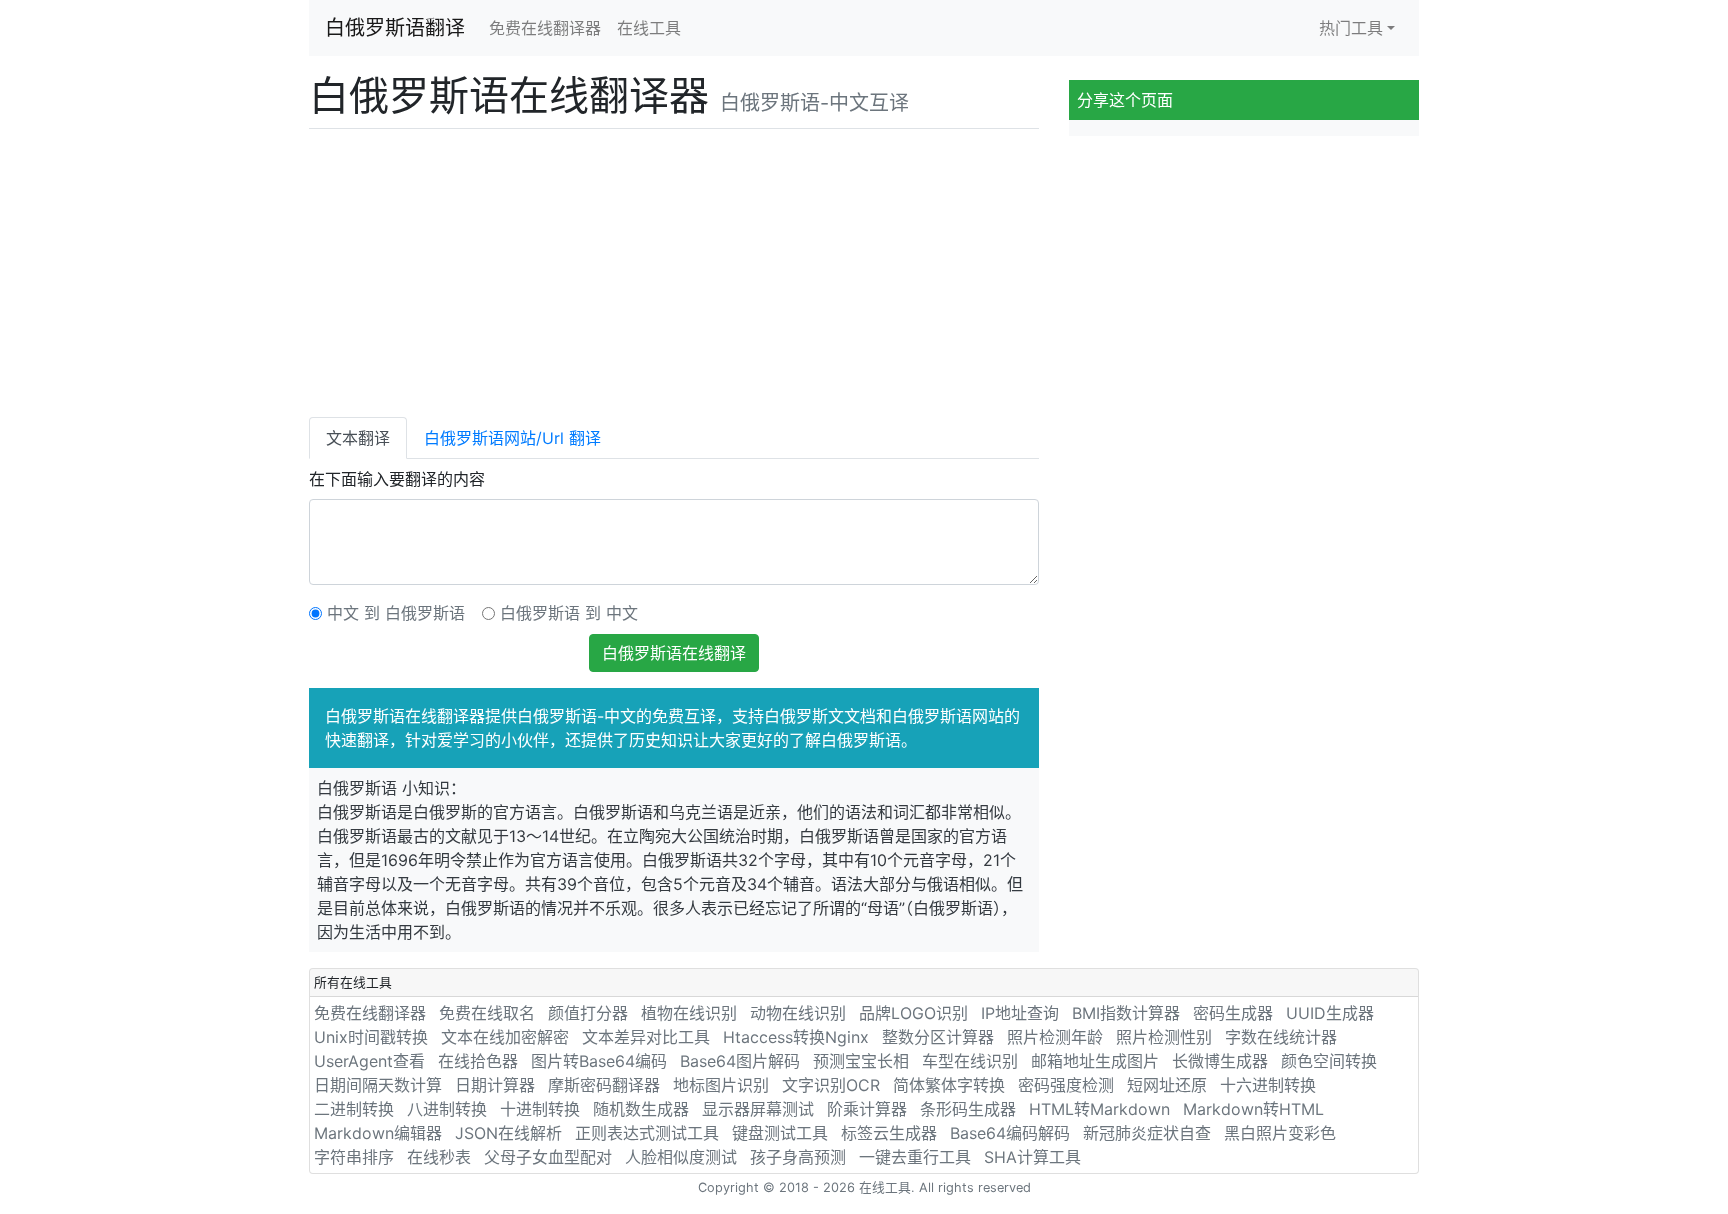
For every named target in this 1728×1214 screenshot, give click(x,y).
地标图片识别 (721, 1085)
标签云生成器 (889, 1133)
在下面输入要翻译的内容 (397, 479)
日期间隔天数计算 (378, 1085)
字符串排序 (354, 1157)
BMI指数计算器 (1126, 1013)
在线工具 (649, 28)
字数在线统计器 (1281, 1037)
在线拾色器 (478, 1061)
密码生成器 (1233, 1013)
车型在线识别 (970, 1061)
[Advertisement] (674, 269)
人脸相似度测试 (681, 1157)
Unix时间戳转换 (371, 1037)
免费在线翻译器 (545, 28)
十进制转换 (540, 1109)
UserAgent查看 (369, 1061)
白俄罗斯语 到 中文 (569, 613)
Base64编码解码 (1010, 1133)
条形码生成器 (968, 1109)
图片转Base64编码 (599, 1061)
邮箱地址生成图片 (1095, 1061)
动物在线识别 (798, 1013)
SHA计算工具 (1032, 1157)
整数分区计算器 (938, 1037)
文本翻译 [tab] (358, 438)
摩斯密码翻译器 (604, 1085)
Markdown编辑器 (378, 1133)
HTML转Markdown (1099, 1109)
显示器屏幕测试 (758, 1109)
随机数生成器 (641, 1109)
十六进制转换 (1268, 1085)
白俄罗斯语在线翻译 (674, 653)
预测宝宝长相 (861, 1061)
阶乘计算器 (867, 1109)
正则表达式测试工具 (647, 1133)
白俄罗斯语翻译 (395, 28)
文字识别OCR (831, 1085)
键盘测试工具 (780, 1133)
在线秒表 (439, 1157)
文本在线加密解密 (505, 1037)
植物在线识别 (689, 1013)
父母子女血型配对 (548, 1157)
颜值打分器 (588, 1013)
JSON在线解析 (508, 1133)
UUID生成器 (1330, 1013)
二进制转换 (354, 1109)
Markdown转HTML (1253, 1109)
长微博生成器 (1220, 1061)
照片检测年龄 (1055, 1037)
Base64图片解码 (740, 1061)
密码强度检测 (1066, 1085)
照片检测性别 (1164, 1037)
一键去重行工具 (915, 1157)
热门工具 (1351, 28)
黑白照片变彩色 (1280, 1133)
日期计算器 (495, 1085)
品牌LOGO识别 (913, 1013)
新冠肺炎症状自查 (1147, 1133)
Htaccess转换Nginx (796, 1037)
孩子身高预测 (798, 1157)
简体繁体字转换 (949, 1085)
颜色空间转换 (1329, 1061)
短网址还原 (1167, 1085)
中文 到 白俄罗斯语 (396, 613)
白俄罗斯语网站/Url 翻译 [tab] (512, 438)
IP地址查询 (1020, 1013)
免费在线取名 (487, 1013)
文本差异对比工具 (646, 1037)
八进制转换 (447, 1109)
